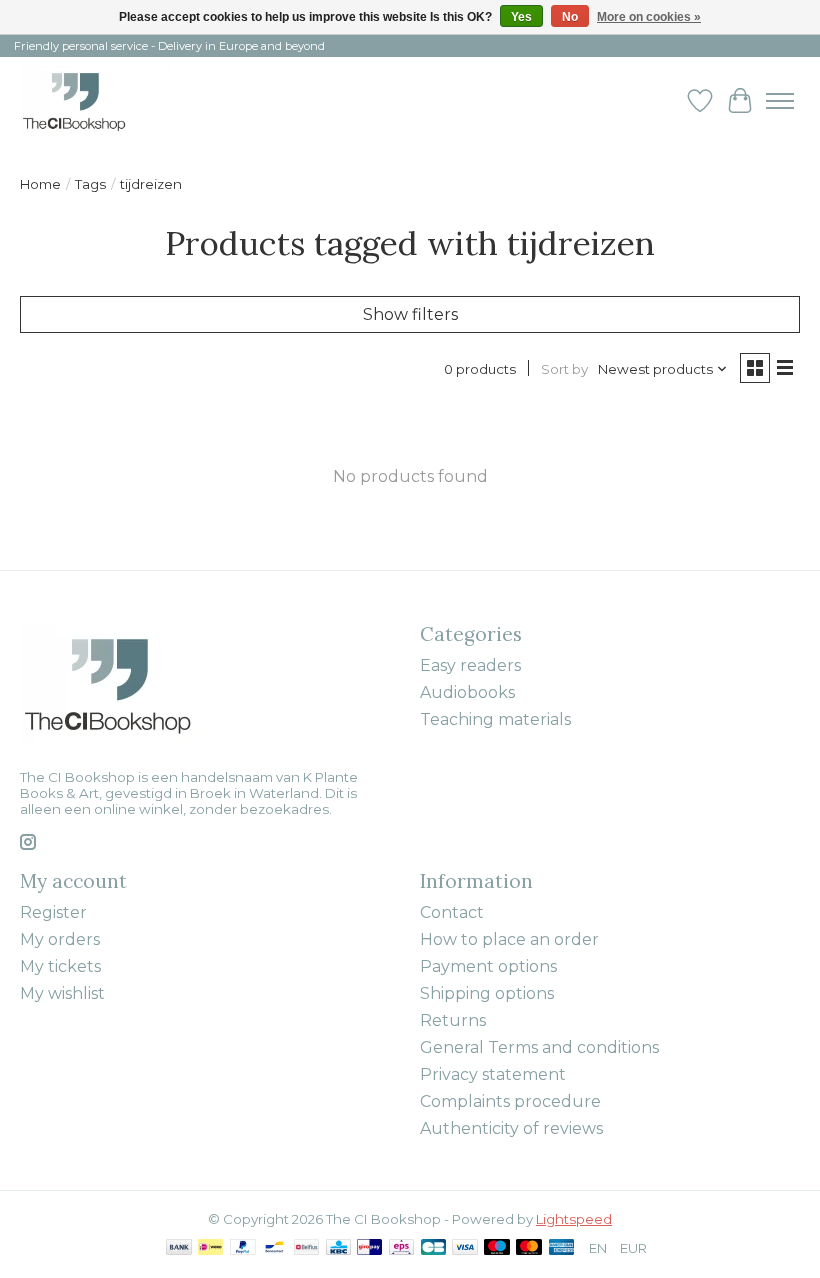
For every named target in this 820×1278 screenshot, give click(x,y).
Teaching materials (495, 719)
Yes (521, 17)
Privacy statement (493, 1074)
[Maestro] (497, 1248)
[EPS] (401, 1248)
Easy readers (470, 665)
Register (53, 912)
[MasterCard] (529, 1248)
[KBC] (338, 1248)
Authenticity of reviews (511, 1128)
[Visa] (465, 1248)
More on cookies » (649, 17)
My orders (60, 939)
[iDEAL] (210, 1248)
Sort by (564, 369)
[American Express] (562, 1248)
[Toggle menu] (780, 101)
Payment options (488, 966)
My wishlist (62, 993)
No (570, 17)
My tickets (60, 966)
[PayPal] (243, 1248)
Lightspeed (574, 1219)
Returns (453, 1020)
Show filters (410, 314)
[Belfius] (306, 1248)
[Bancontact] (274, 1248)
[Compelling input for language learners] (95, 100)
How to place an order (509, 939)
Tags (90, 184)
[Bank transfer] (179, 1248)
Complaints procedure (510, 1101)
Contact (452, 912)
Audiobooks (467, 692)
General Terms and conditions (539, 1047)
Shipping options (487, 993)
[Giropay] (369, 1248)
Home (40, 184)
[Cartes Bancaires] (433, 1248)
